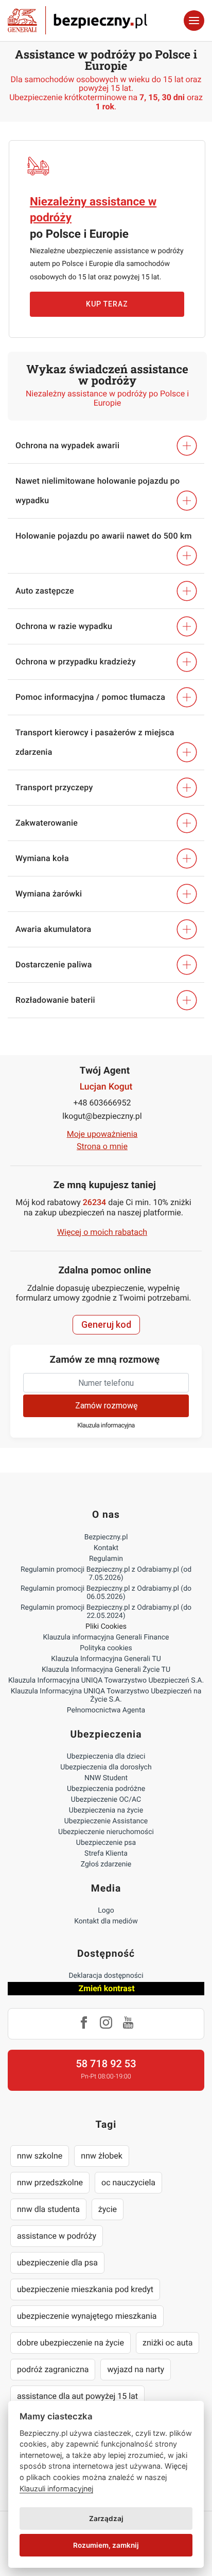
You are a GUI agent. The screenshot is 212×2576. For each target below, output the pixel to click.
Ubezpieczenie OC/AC (106, 1800)
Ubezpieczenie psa (106, 1843)
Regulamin (106, 1559)
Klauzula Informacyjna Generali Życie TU (106, 1670)
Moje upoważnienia (102, 1134)
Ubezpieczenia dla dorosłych (106, 1767)
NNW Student (106, 1778)
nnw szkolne (40, 2156)
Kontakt (106, 1548)
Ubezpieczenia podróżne (106, 1789)
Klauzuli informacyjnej (56, 2488)
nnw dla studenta (48, 2209)
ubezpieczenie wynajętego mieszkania (87, 2316)
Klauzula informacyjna (106, 1426)
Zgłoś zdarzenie (106, 1864)
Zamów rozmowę (106, 1406)
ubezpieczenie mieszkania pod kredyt (85, 2289)
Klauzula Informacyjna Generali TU (106, 1659)
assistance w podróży (57, 2236)
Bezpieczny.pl (106, 1537)
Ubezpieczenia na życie (106, 1810)
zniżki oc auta (168, 2343)
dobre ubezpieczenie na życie (70, 2343)
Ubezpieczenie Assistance (106, 1821)
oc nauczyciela (128, 2182)
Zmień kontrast (106, 1988)
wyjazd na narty (136, 2369)
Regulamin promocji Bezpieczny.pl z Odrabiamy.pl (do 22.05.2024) (106, 1612)
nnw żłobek (102, 2156)
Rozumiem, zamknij (106, 2545)
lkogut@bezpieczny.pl (102, 1116)
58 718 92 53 (106, 2064)
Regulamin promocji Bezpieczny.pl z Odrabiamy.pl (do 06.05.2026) (106, 1593)
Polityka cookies (106, 1648)
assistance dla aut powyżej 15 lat (77, 2396)
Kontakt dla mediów (106, 1921)
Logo (106, 1911)
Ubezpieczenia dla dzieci (106, 1757)
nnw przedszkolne (50, 2182)
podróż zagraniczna (53, 2369)
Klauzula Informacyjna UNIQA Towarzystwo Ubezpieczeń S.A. (106, 1681)
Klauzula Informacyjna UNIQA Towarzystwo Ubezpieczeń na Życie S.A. (106, 1695)
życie (108, 2209)
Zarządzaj (106, 2518)
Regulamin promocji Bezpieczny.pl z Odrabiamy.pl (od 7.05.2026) (106, 1574)
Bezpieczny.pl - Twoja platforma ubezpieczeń (77, 21)
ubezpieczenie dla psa (57, 2263)
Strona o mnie (102, 1146)
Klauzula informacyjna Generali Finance (106, 1637)
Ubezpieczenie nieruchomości (106, 1832)
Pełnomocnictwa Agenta (106, 1710)
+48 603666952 (102, 1103)
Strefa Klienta (106, 1854)
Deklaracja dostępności (106, 1976)
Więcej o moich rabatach (102, 1232)
